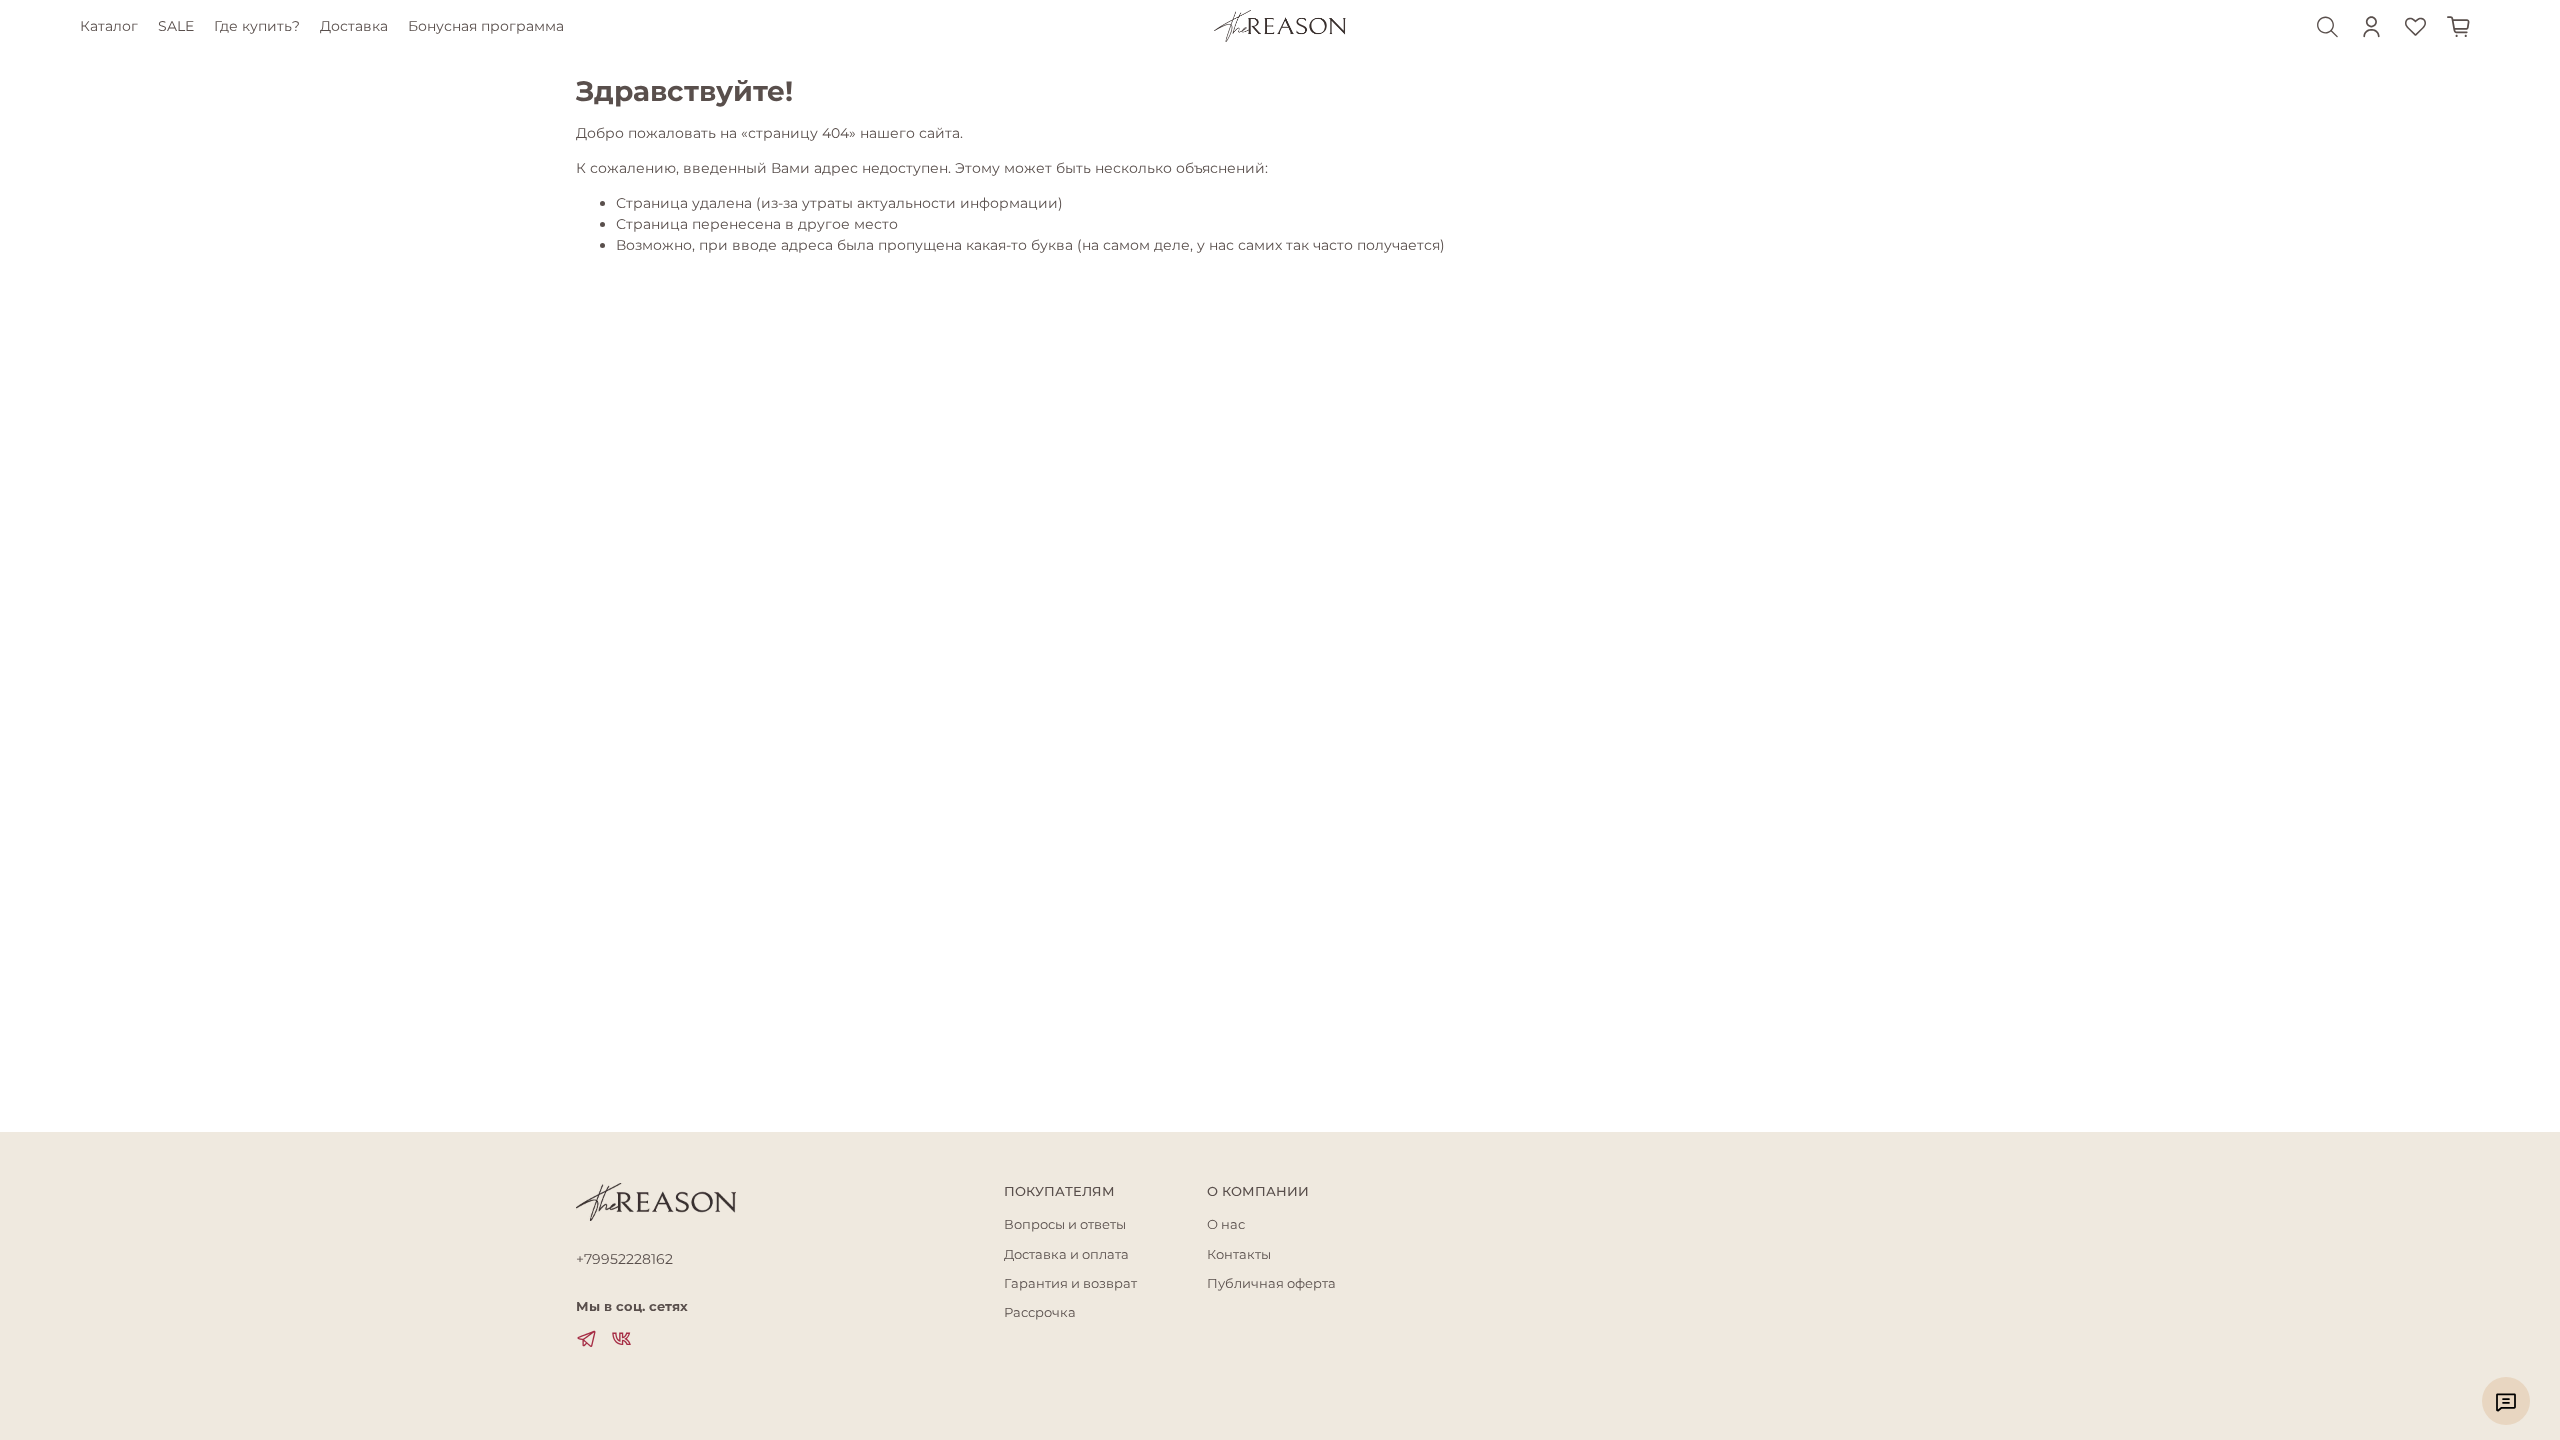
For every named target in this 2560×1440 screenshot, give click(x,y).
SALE (176, 26)
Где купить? (257, 26)
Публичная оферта (1271, 1283)
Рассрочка (1040, 1312)
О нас (1226, 1224)
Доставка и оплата (1066, 1254)
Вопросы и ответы (1065, 1224)
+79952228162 (624, 1259)
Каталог (109, 26)
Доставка (354, 26)
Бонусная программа (486, 26)
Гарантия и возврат (1070, 1283)
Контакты (1239, 1254)
